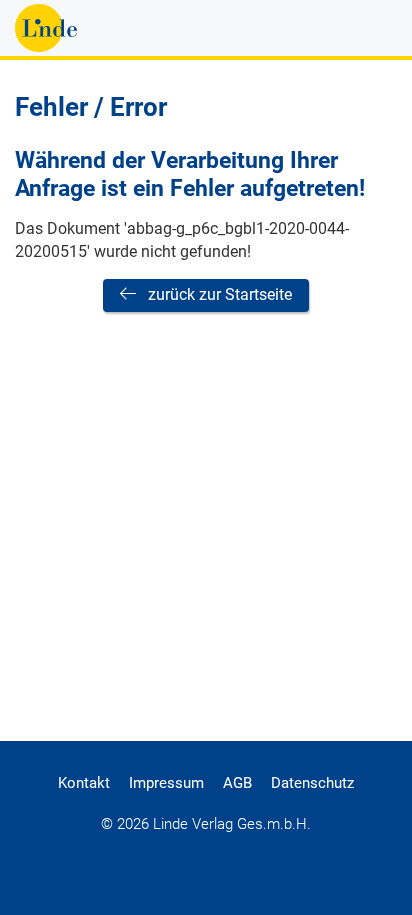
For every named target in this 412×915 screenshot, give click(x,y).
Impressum (166, 783)
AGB (237, 783)
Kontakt (84, 783)
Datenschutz (312, 783)
